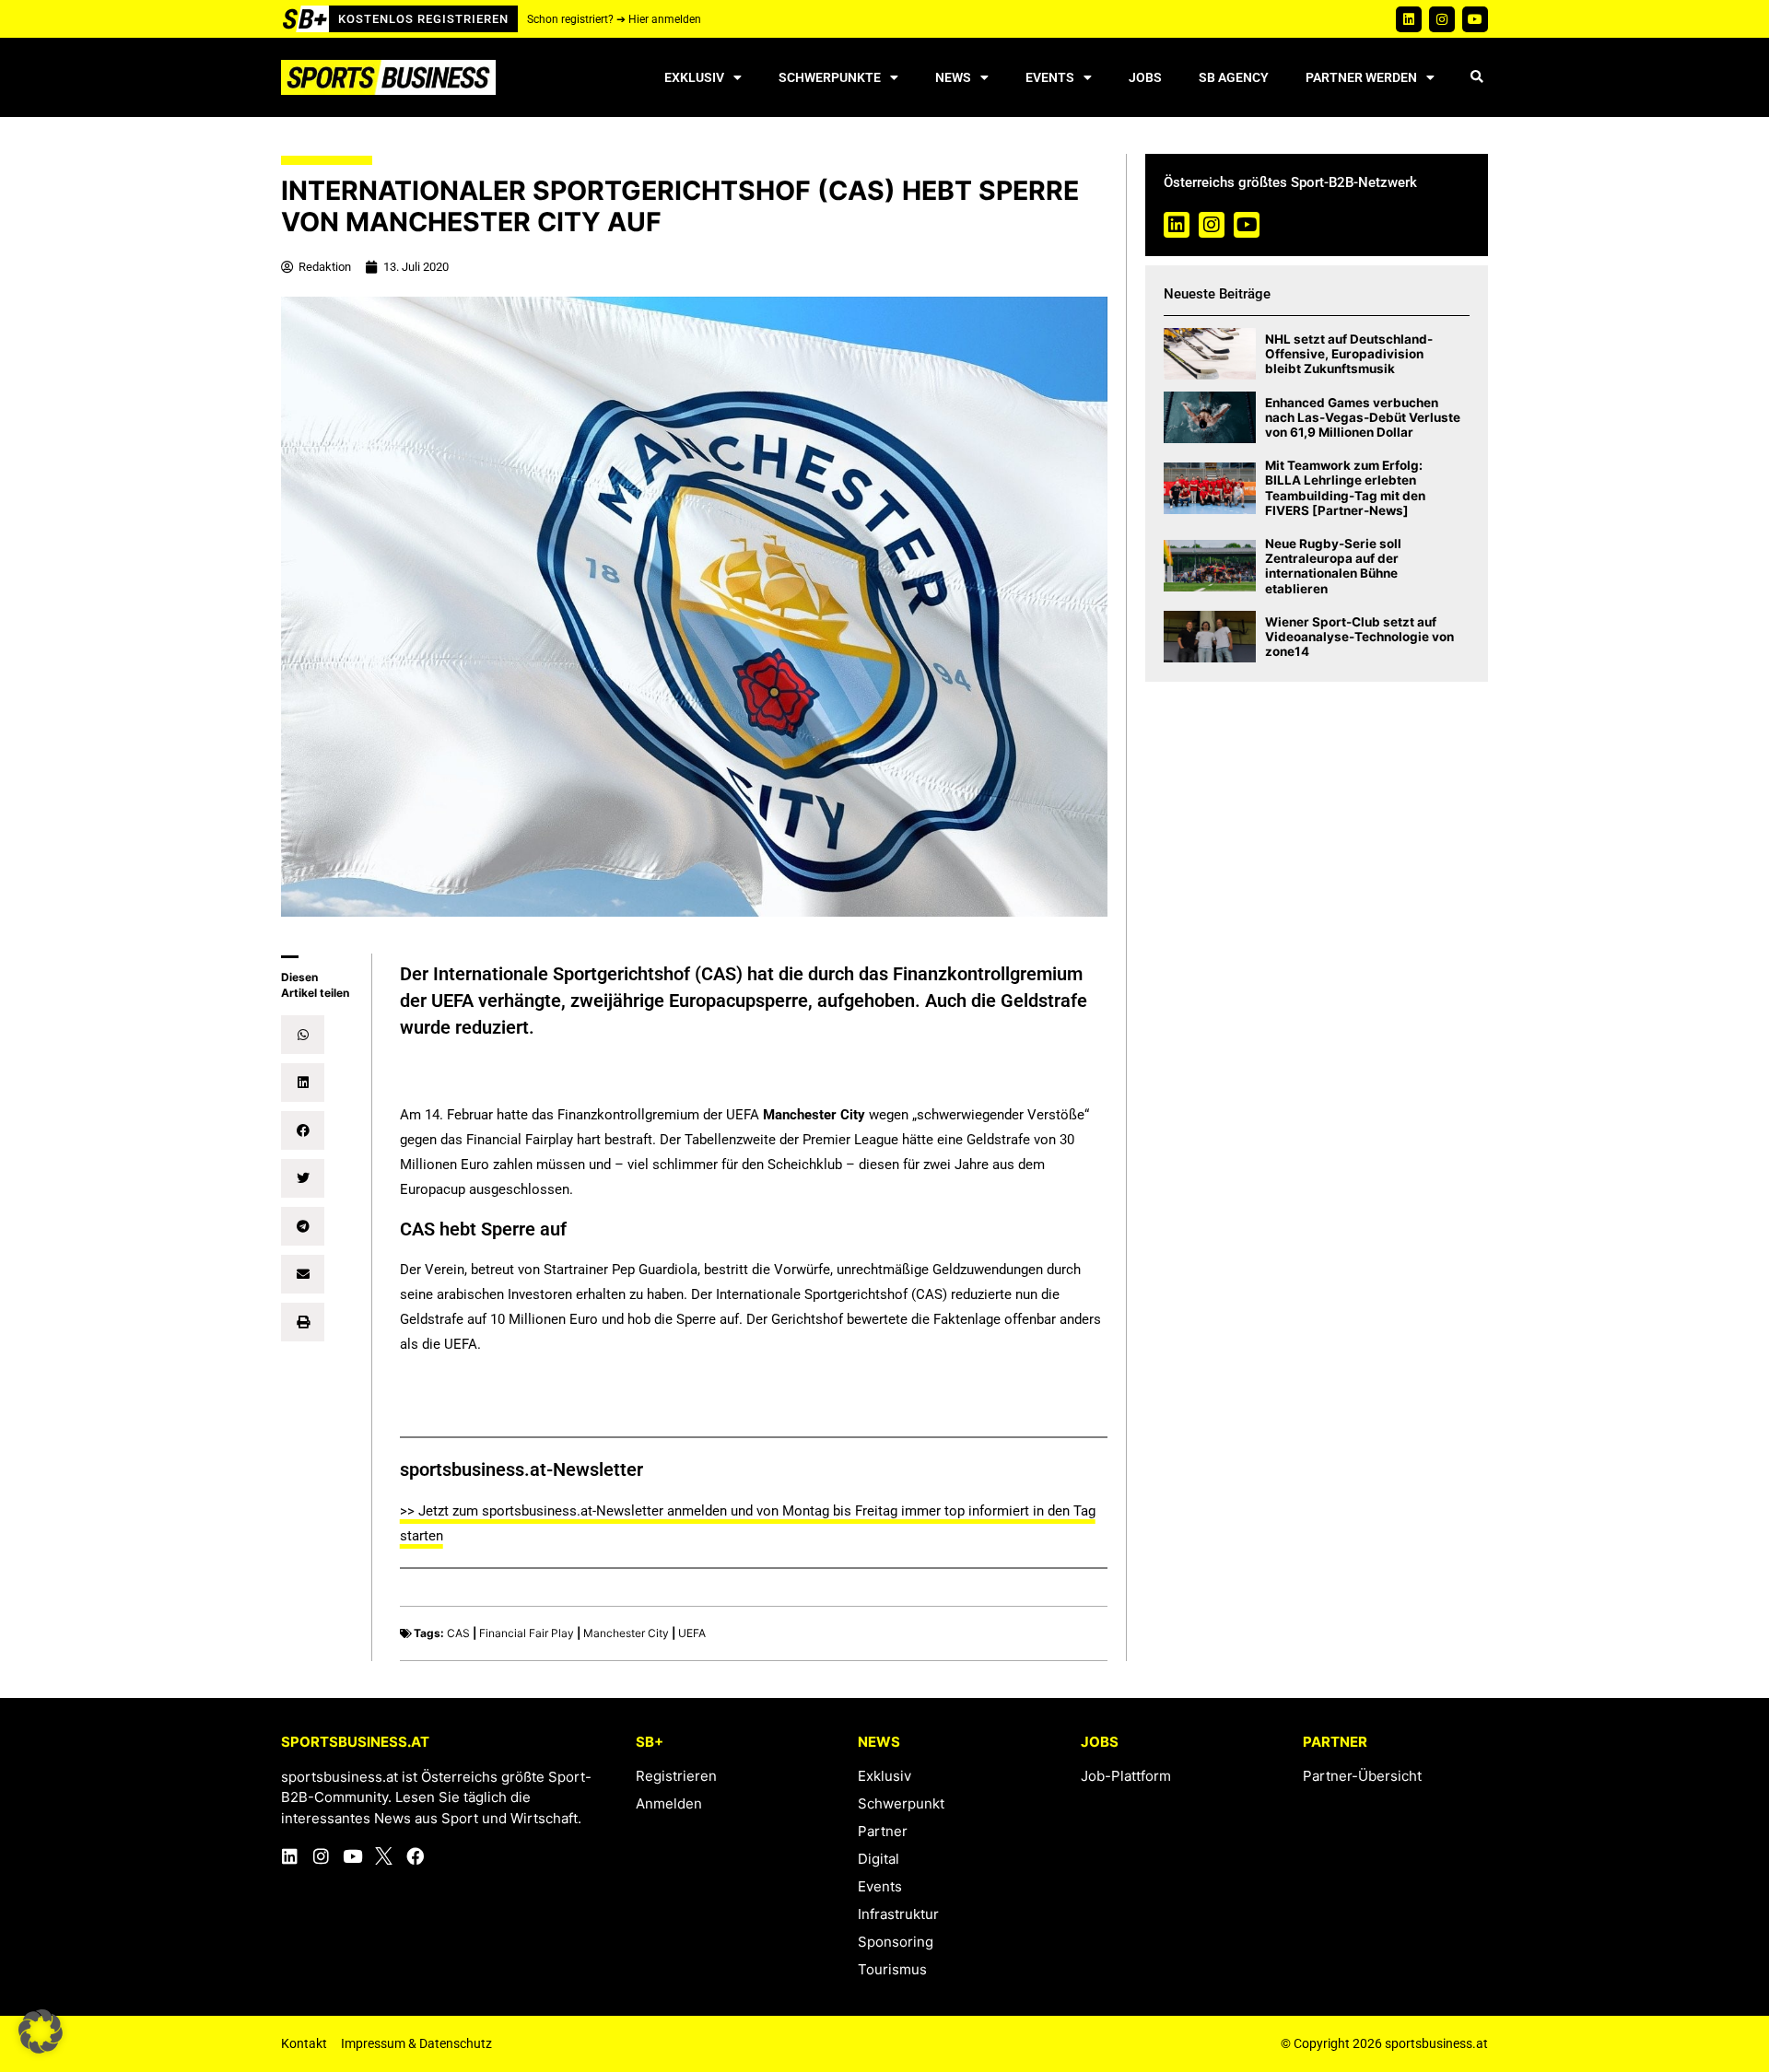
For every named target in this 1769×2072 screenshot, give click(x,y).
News (953, 77)
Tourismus (892, 1969)
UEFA (692, 1633)
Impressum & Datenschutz (416, 2043)
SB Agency (1234, 77)
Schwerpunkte (830, 77)
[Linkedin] (1409, 19)
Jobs (1145, 77)
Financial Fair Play (527, 1633)
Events (1050, 77)
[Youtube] (1475, 19)
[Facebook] (415, 1856)
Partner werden (1361, 77)
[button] (1476, 78)
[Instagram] (1442, 19)
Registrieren (676, 1776)
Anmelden (669, 1803)
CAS (458, 1633)
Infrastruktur (898, 1914)
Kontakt (304, 2043)
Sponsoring (896, 1942)
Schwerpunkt (901, 1803)
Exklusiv (694, 77)
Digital (879, 1859)
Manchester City (626, 1633)
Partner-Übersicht (1362, 1776)
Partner (883, 1831)
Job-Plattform (1126, 1776)
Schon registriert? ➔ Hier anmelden (614, 19)
